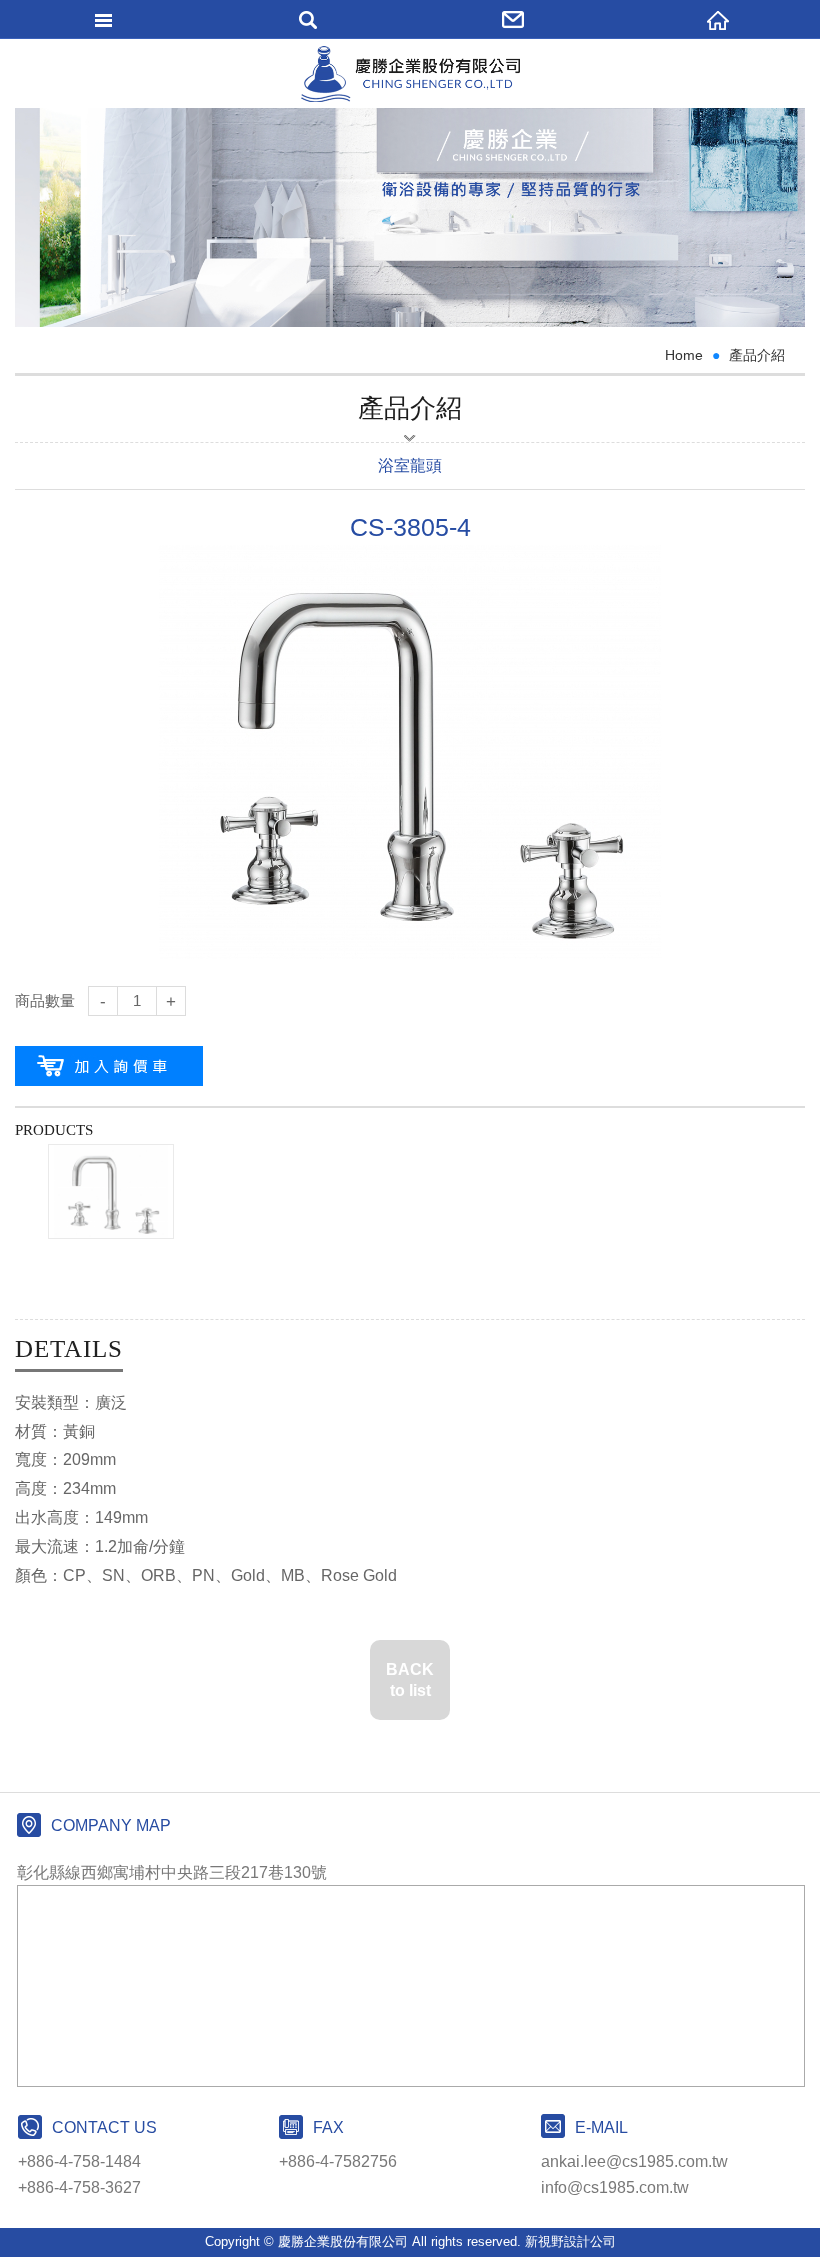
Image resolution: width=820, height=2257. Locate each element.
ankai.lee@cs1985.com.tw (634, 2161)
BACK (410, 1680)
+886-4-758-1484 (79, 2161)
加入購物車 (109, 1066)
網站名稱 (410, 74)
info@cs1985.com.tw (615, 2187)
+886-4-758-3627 (79, 2187)
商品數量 (45, 1000)
